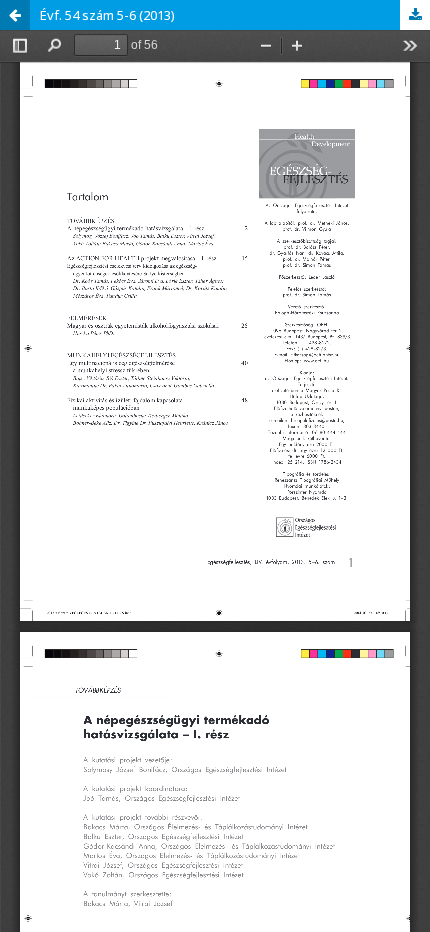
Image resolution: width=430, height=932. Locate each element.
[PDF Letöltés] (415, 15)
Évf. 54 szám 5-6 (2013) (107, 15)
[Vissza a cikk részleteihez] (15, 15)
